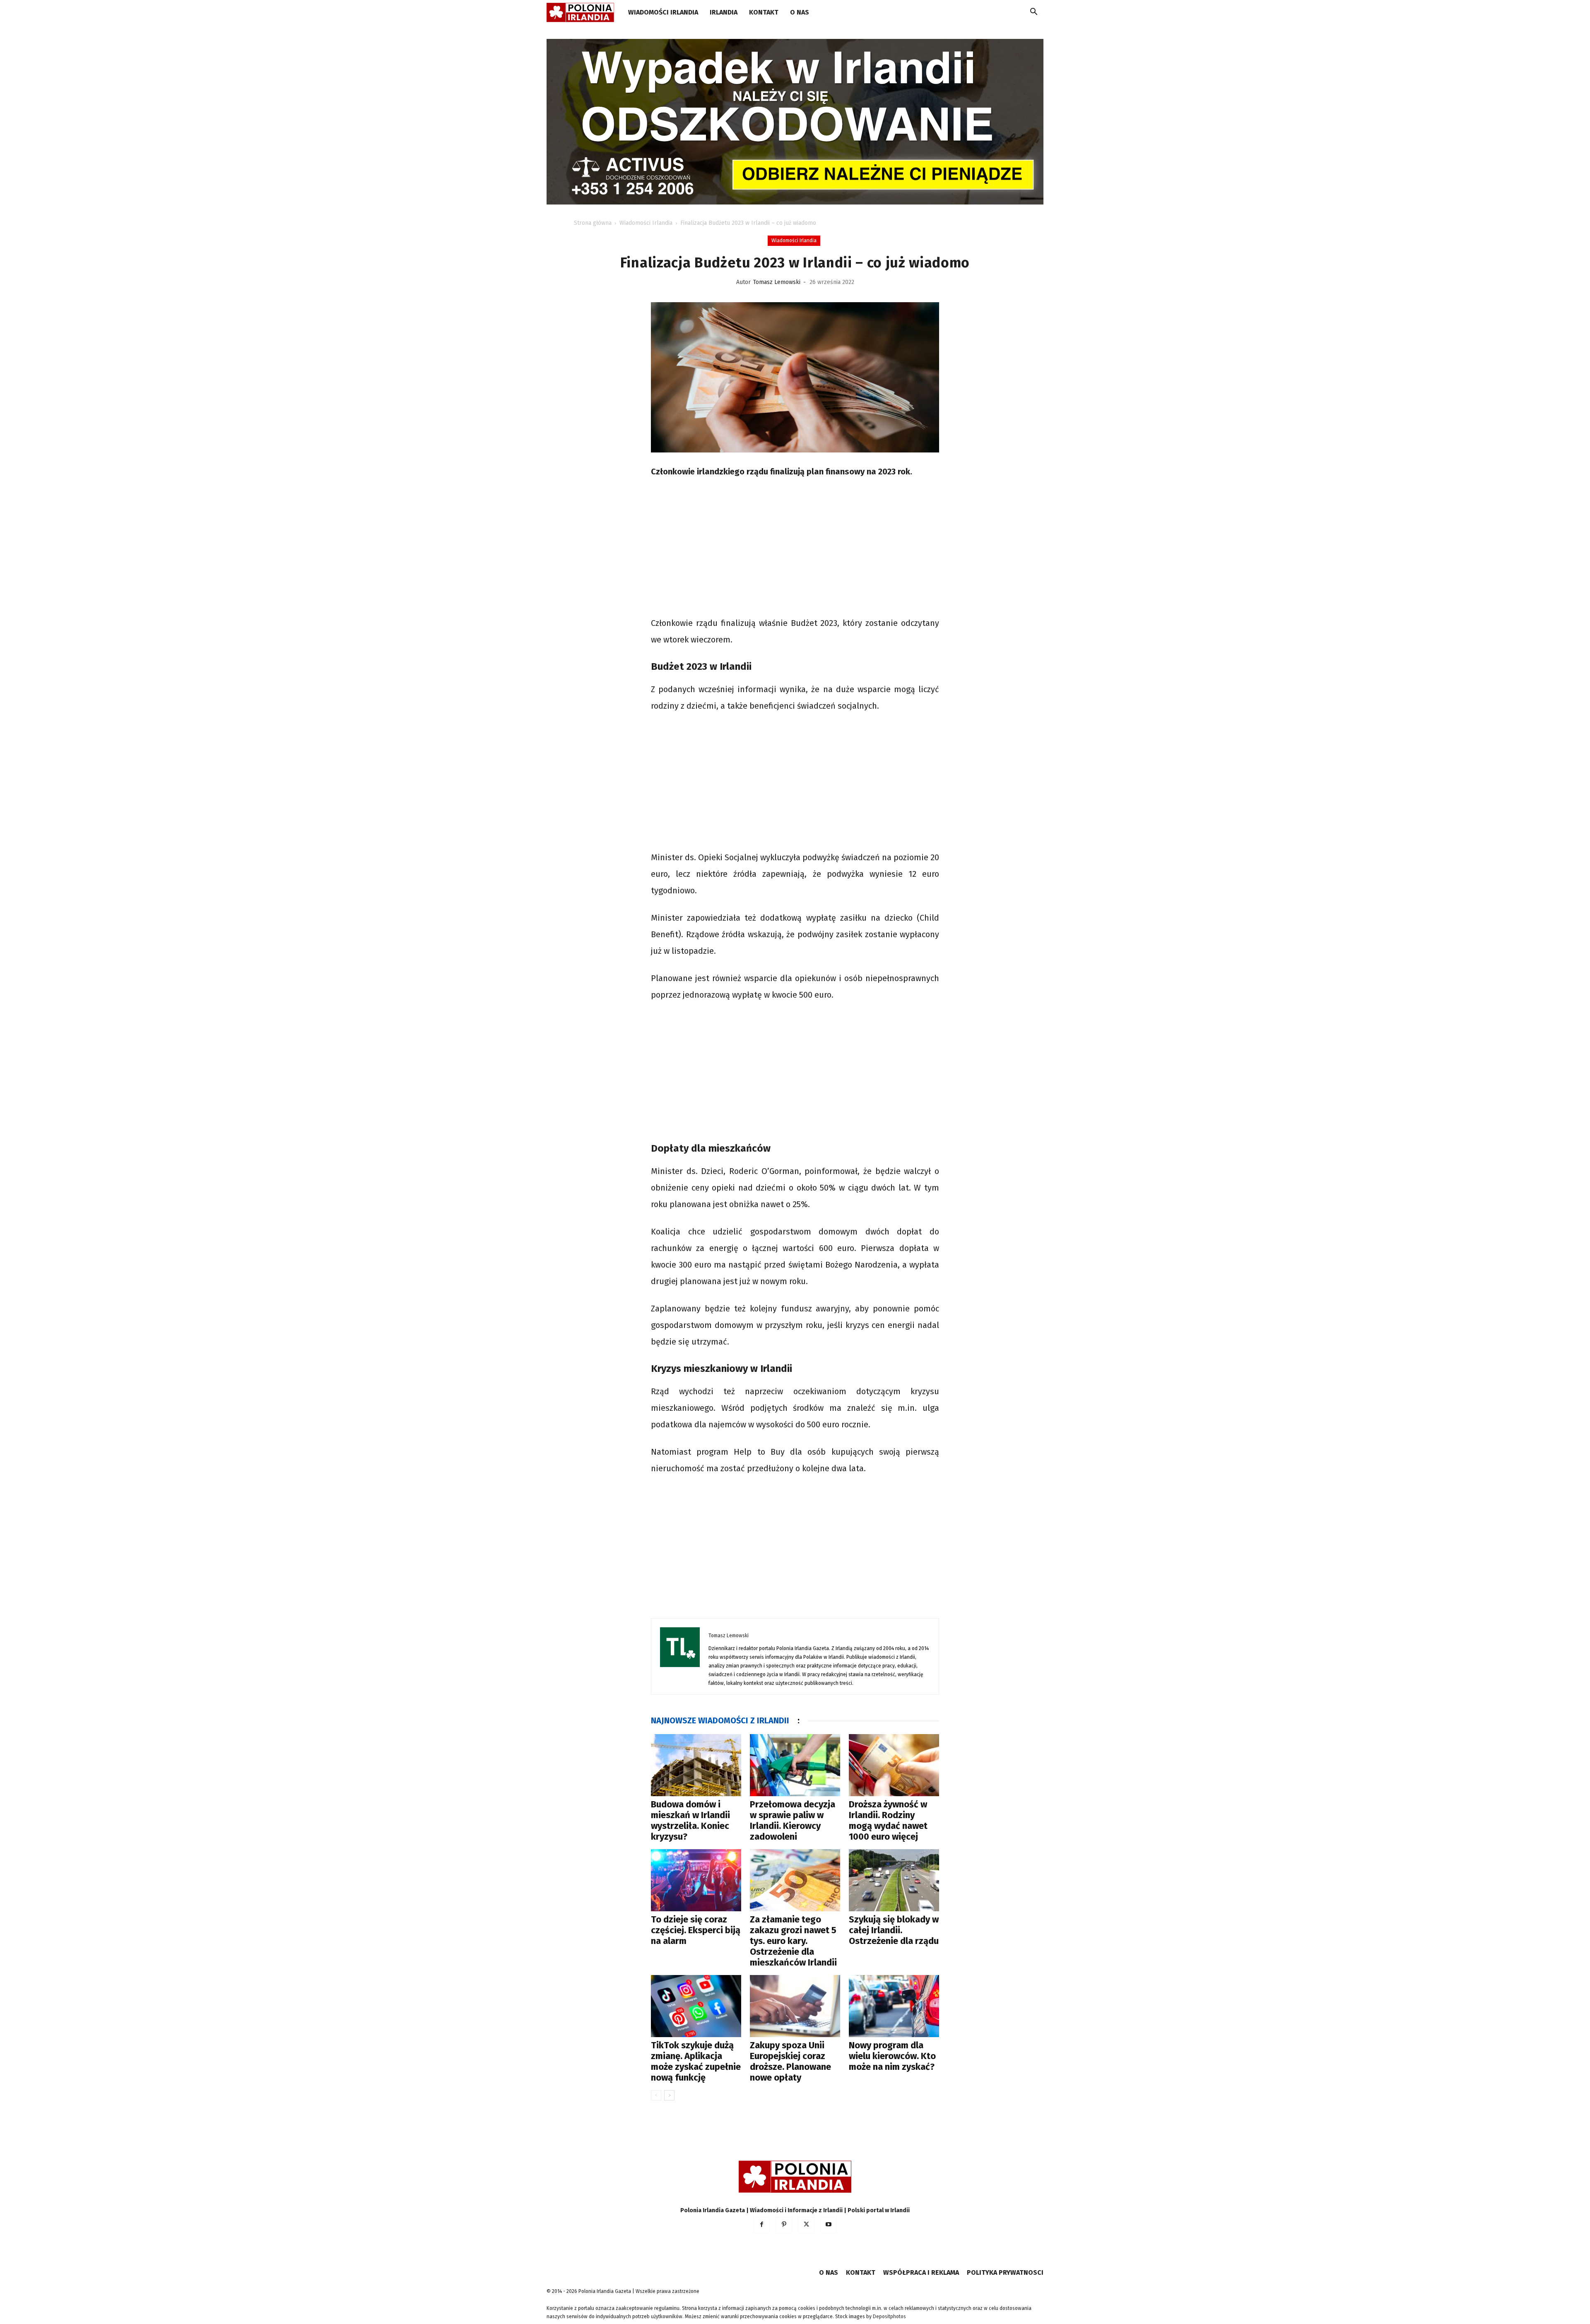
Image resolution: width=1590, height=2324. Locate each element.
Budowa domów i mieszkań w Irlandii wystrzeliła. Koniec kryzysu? (690, 1820)
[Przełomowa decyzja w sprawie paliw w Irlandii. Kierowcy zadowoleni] (795, 1765)
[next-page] (669, 2095)
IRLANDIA (724, 12)
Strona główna (593, 223)
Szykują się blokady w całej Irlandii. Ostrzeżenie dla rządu (894, 1930)
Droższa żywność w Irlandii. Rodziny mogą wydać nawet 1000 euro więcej (888, 1820)
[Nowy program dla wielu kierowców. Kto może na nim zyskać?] (894, 2006)
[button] (1033, 13)
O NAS (800, 12)
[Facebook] (761, 2225)
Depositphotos (889, 2317)
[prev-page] (656, 2095)
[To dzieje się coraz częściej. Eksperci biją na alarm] (696, 1880)
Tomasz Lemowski (777, 282)
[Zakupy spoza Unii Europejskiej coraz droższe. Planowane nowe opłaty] (795, 2006)
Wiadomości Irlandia (663, 12)
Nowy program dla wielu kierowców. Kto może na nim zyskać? (892, 2056)
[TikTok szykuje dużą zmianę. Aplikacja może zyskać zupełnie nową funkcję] (696, 2006)
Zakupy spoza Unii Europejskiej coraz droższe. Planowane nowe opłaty (790, 2061)
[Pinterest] (784, 2225)
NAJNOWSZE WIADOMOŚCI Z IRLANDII (720, 1720)
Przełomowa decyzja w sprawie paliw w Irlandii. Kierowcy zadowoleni (793, 1820)
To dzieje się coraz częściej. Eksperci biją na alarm (696, 1930)
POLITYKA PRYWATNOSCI (1005, 2272)
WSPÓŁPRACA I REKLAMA (921, 2272)
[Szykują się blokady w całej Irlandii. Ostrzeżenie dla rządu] (894, 1880)
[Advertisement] (795, 549)
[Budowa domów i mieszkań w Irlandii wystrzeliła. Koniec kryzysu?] (696, 1765)
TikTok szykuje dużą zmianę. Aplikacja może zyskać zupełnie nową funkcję (696, 2061)
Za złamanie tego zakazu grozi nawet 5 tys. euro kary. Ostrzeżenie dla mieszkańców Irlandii (793, 1941)
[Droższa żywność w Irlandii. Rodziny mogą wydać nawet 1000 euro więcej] (894, 1765)
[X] (806, 2225)
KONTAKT (764, 12)
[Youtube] (829, 2225)
